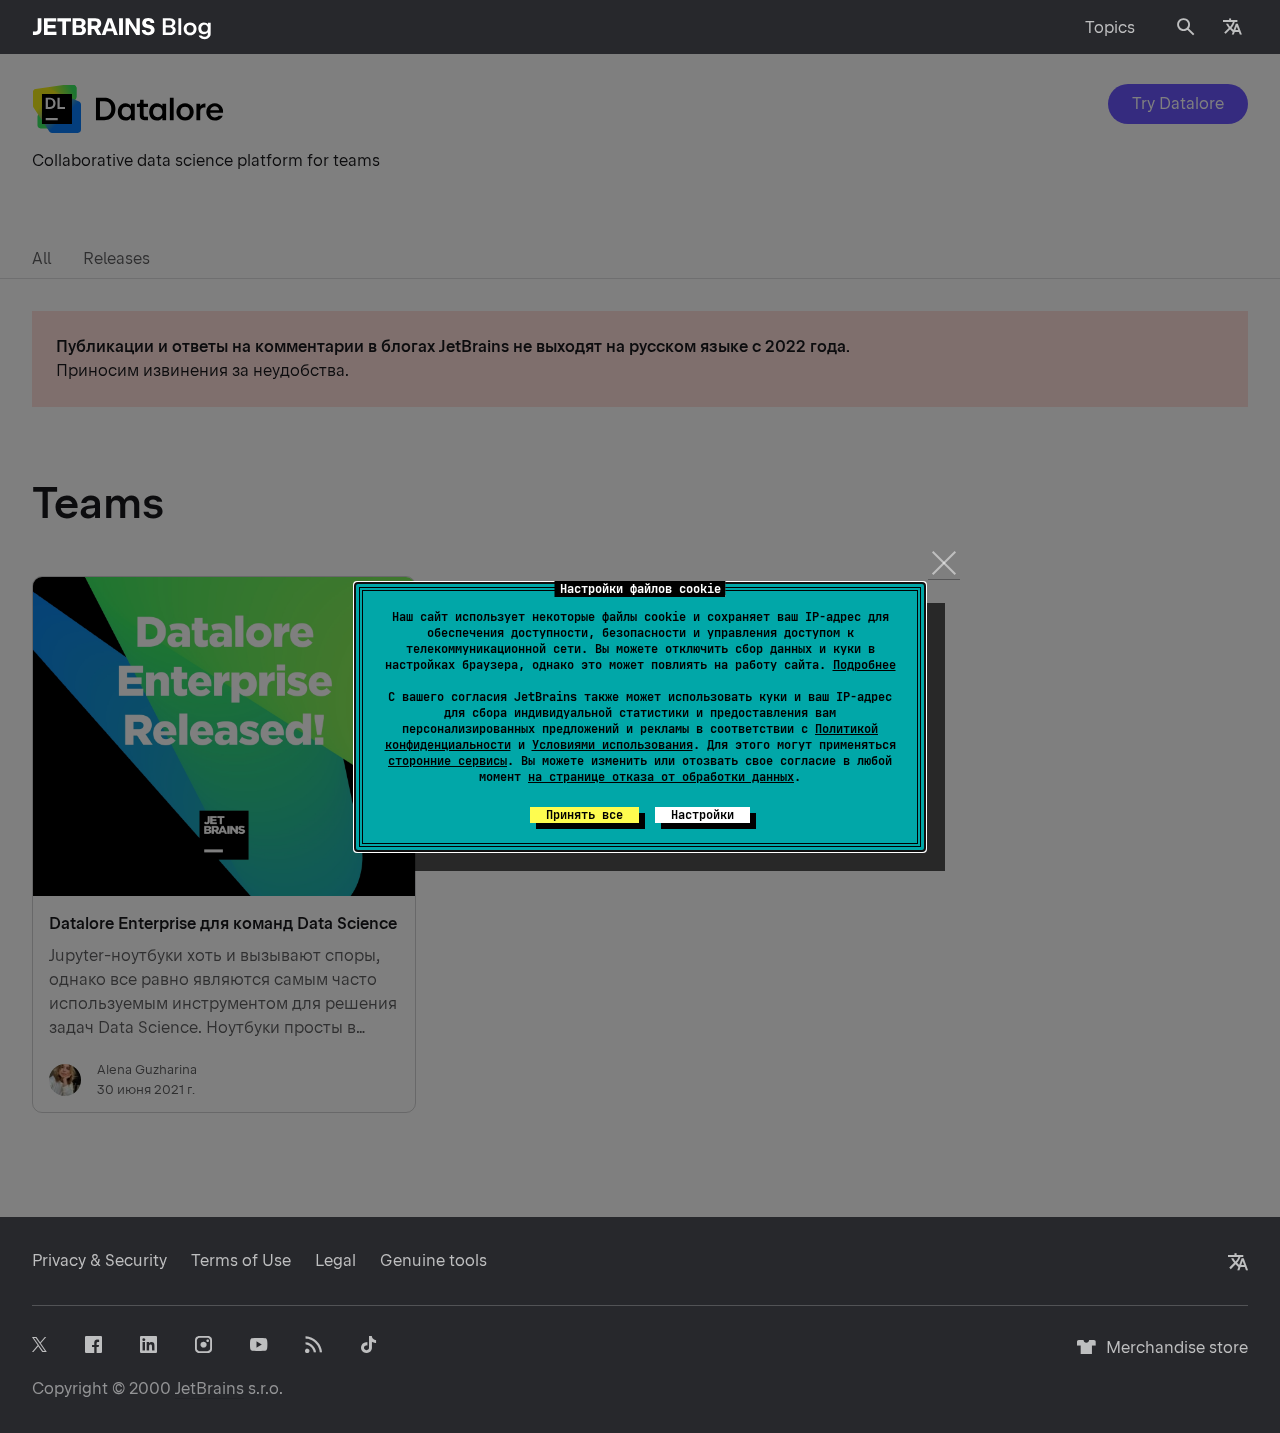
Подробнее (864, 665)
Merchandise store (1171, 1356)
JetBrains (209, 1388)
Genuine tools (433, 1260)
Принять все (584, 815)
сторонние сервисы (447, 761)
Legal (335, 1260)
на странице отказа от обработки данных (661, 777)
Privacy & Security (99, 1260)
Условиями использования (612, 745)
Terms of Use (241, 1260)
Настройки (702, 815)
